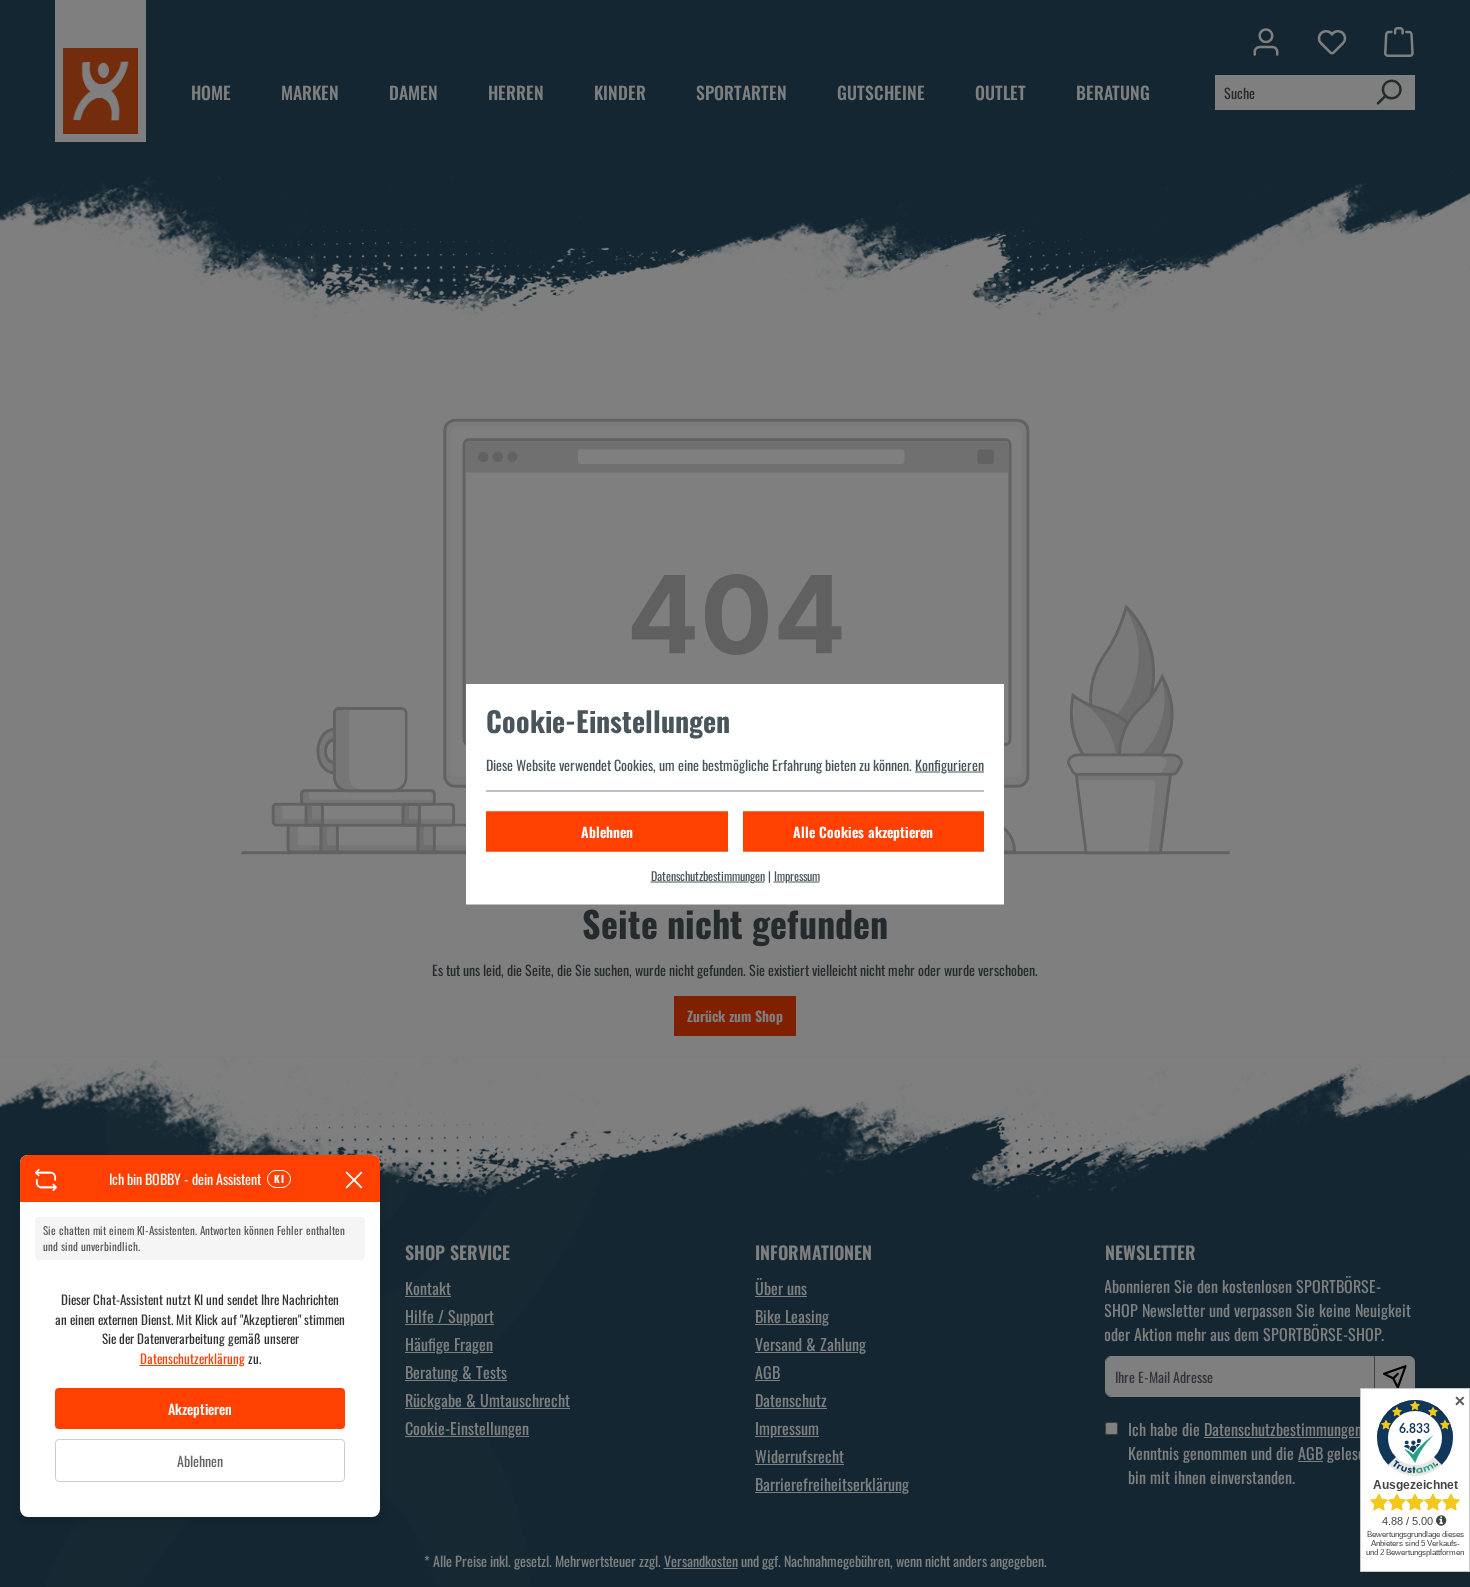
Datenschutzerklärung (192, 1358)
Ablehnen (200, 1460)
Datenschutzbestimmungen (708, 874)
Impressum (797, 874)
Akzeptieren (200, 1408)
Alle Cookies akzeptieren (863, 830)
